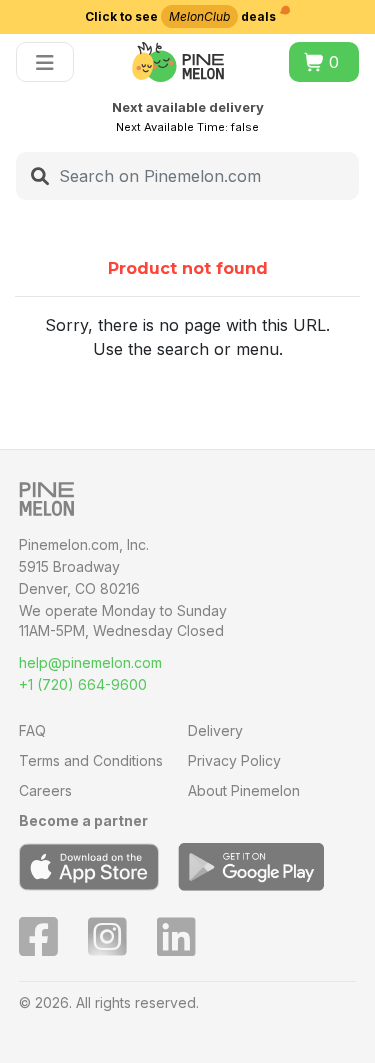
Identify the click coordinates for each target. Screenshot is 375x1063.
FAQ (32, 730)
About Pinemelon (244, 790)
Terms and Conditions (91, 760)
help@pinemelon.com (90, 662)
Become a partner (83, 820)
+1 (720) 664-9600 (83, 684)
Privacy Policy (234, 760)
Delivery (215, 730)
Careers (45, 790)
